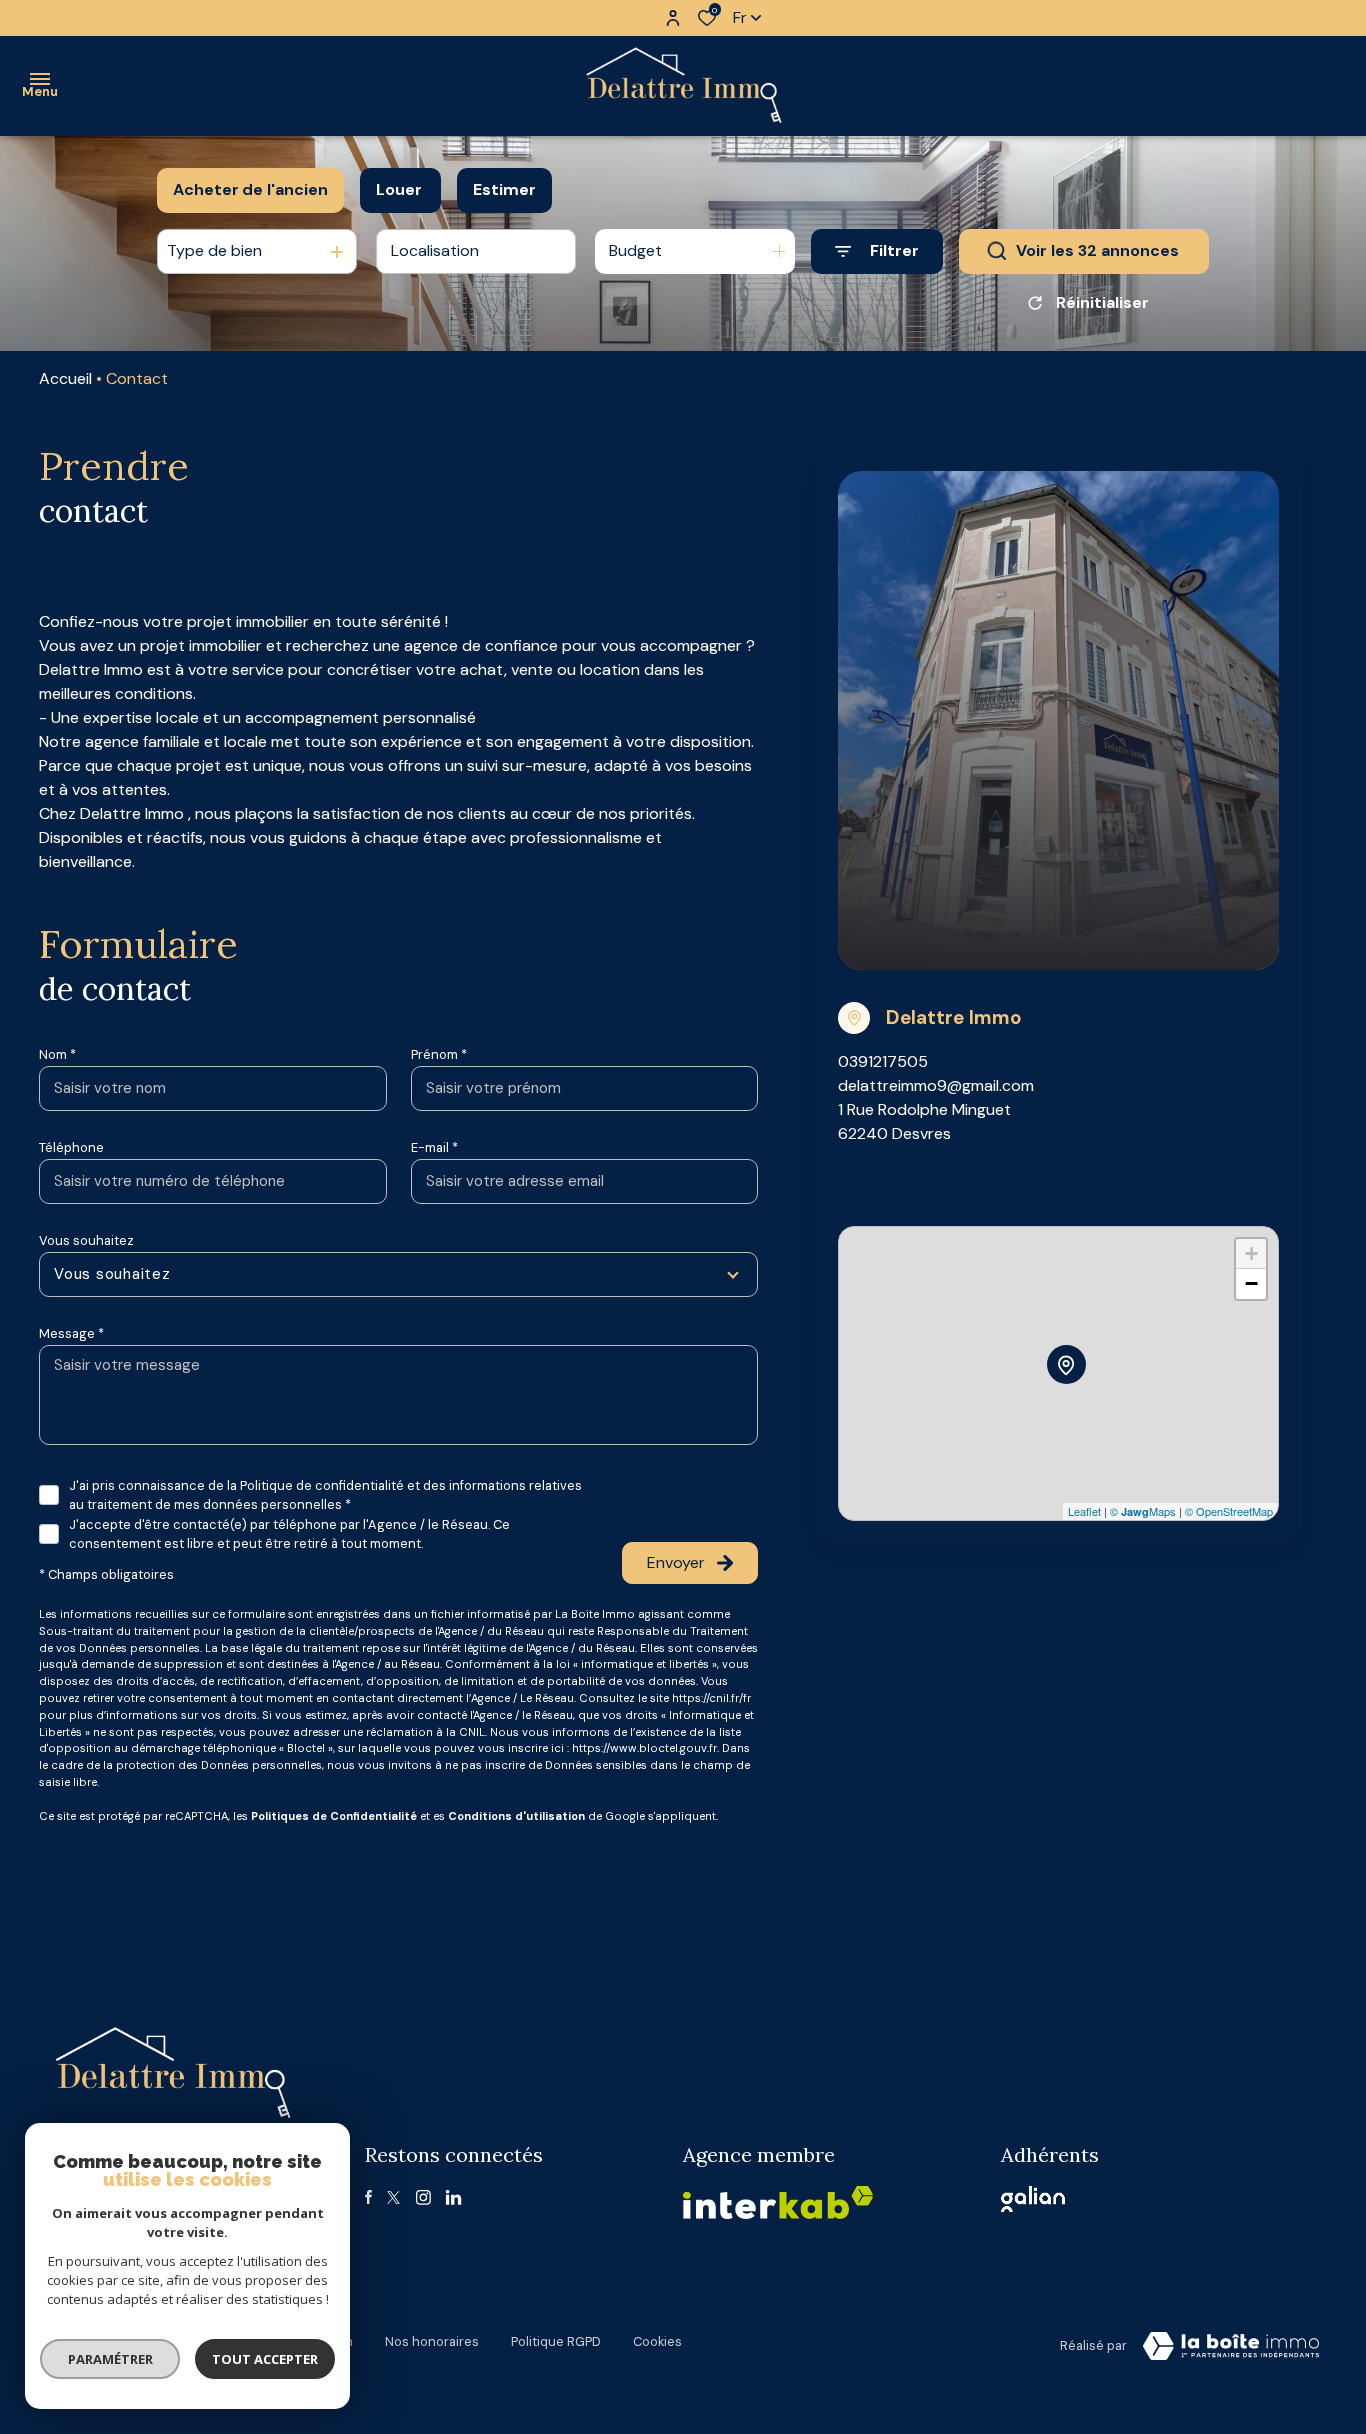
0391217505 (883, 1061)
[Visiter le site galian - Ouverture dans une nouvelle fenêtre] (1033, 2199)
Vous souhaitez (86, 1240)
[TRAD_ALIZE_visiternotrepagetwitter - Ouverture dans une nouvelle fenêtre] (393, 2197)
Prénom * (439, 1054)
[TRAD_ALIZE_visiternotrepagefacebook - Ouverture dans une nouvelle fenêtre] (368, 2197)
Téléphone (71, 1147)
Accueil (65, 378)
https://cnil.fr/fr (711, 1698)
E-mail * (434, 1147)
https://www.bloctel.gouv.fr (644, 1748)
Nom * (57, 1054)
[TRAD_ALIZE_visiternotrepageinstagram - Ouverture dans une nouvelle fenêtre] (423, 2197)
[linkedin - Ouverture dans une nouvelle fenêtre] (453, 2197)
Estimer (504, 189)
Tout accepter (265, 2359)
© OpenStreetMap (1229, 1511)
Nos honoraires (432, 2341)
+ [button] (1251, 1253)
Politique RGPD (556, 2341)
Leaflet (1084, 1511)
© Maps (1143, 1511)
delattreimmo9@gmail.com (936, 1085)
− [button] (1251, 1283)
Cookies (657, 2341)
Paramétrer (110, 2359)
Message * (71, 1333)
